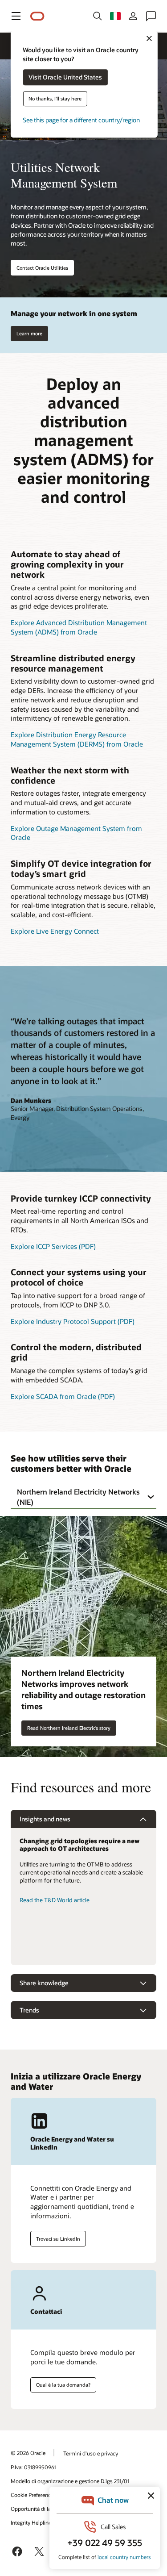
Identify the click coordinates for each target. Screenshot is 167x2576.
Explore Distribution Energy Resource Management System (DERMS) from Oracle (77, 739)
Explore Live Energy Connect (55, 931)
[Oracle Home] (37, 16)
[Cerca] (98, 16)
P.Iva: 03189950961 (33, 2467)
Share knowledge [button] (44, 1983)
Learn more (29, 333)
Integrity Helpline (31, 2522)
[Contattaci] (151, 16)
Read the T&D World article (55, 1900)
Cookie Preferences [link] (33, 2495)
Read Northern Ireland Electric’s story (69, 1728)
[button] (16, 16)
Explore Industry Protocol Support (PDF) (73, 1321)
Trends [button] (29, 2010)
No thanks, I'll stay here (55, 99)
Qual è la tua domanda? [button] (63, 2385)
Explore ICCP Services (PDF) (53, 1246)
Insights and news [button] (45, 1819)
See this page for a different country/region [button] (81, 120)
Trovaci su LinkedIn (58, 2239)
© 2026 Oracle (28, 2453)
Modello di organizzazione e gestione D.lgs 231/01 (70, 2481)
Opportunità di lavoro (36, 2509)
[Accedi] (133, 16)
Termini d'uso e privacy (91, 2453)
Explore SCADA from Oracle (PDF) (63, 1396)
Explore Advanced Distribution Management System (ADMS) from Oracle (79, 627)
